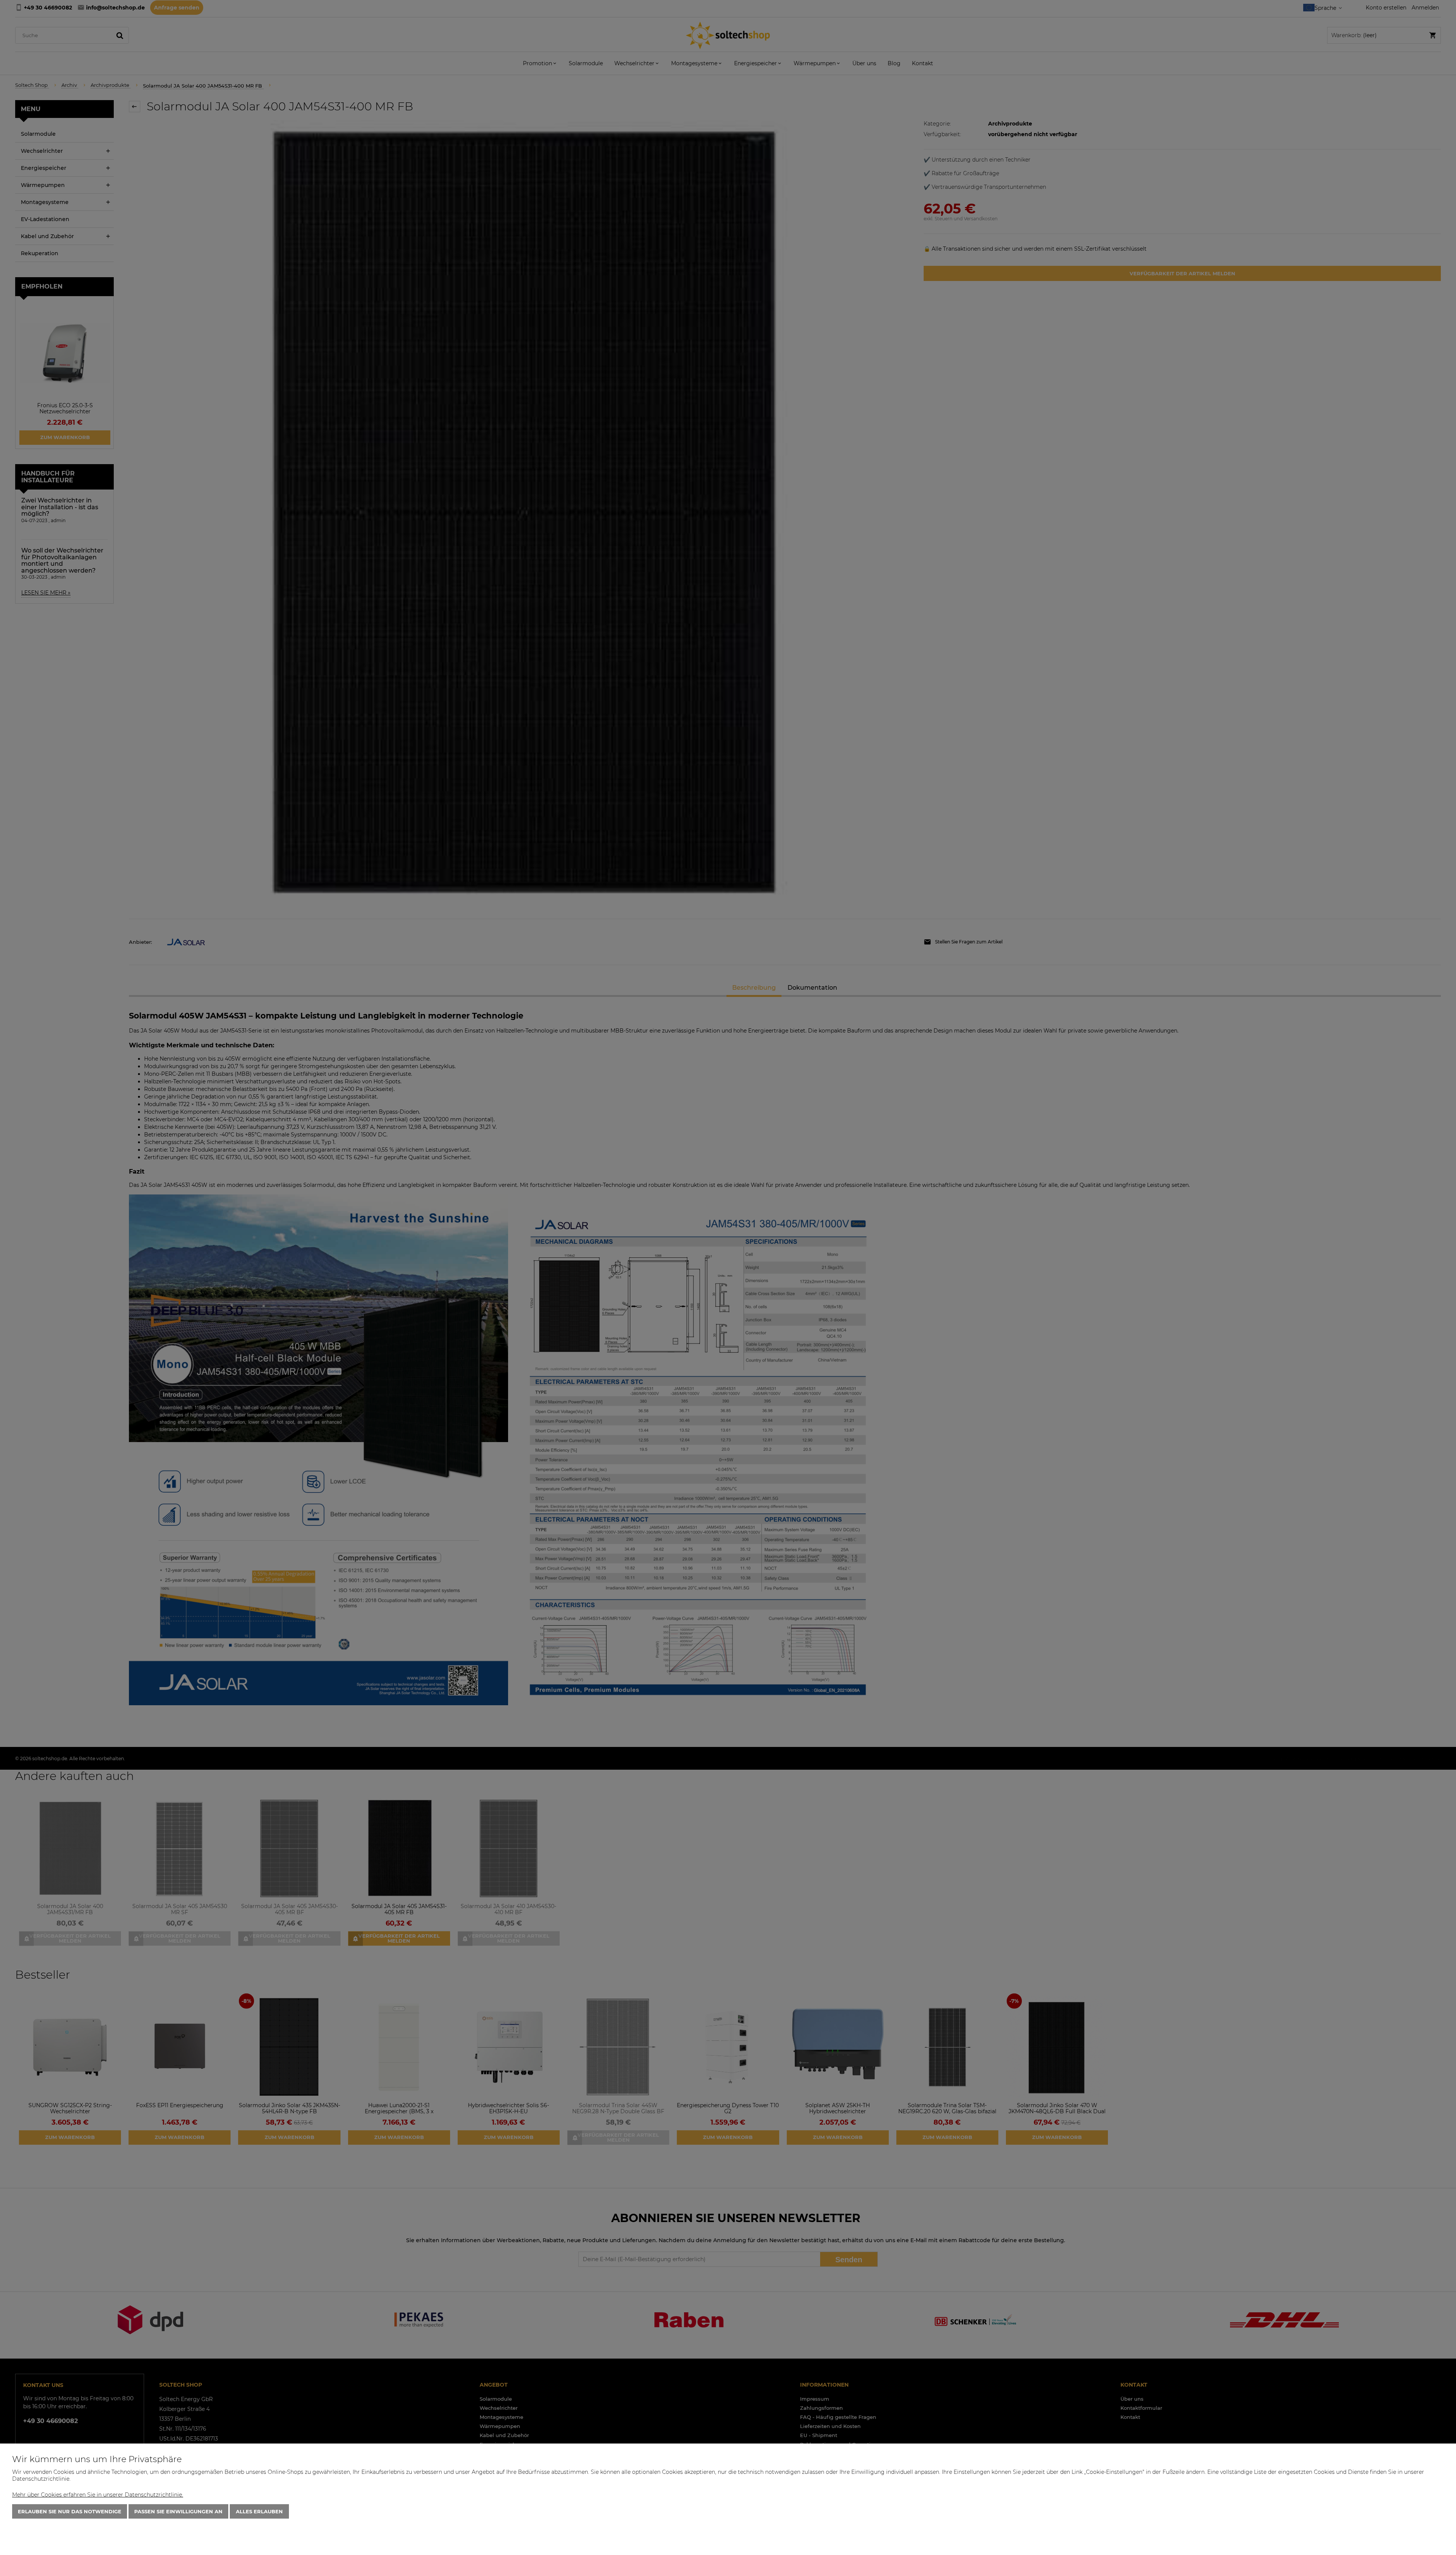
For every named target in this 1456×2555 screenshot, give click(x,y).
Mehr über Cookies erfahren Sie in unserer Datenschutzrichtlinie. (98, 2495)
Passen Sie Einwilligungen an (178, 2511)
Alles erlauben (259, 2511)
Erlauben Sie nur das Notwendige (70, 2511)
